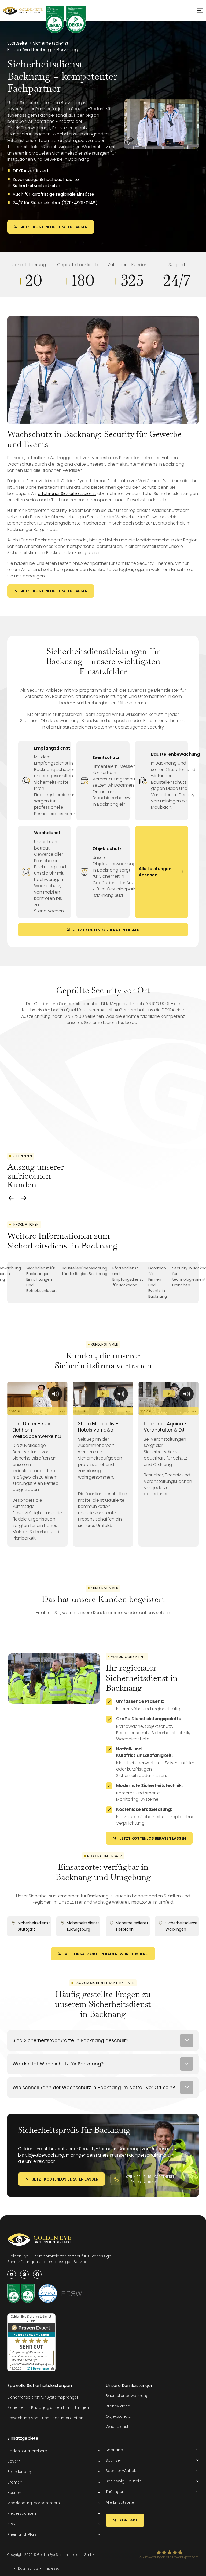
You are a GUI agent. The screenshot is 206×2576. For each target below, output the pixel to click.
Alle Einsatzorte (120, 2502)
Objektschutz (107, 849)
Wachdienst (47, 833)
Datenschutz (28, 2568)
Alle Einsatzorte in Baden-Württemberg (107, 1954)
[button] (54, 2451)
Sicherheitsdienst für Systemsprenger (43, 2397)
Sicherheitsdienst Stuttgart (34, 1926)
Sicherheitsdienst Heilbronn (132, 1926)
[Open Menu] (200, 10)
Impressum (53, 2568)
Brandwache (118, 2406)
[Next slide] (24, 1198)
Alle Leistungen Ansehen (155, 872)
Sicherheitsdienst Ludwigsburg (83, 1926)
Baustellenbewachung (175, 754)
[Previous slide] (11, 1198)
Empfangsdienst (52, 748)
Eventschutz (106, 757)
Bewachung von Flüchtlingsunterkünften (45, 2418)
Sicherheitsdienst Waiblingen (182, 1926)
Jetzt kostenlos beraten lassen (54, 227)
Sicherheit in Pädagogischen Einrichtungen (48, 2407)
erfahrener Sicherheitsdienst (67, 493)
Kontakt (128, 2520)
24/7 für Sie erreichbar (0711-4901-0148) (55, 203)
